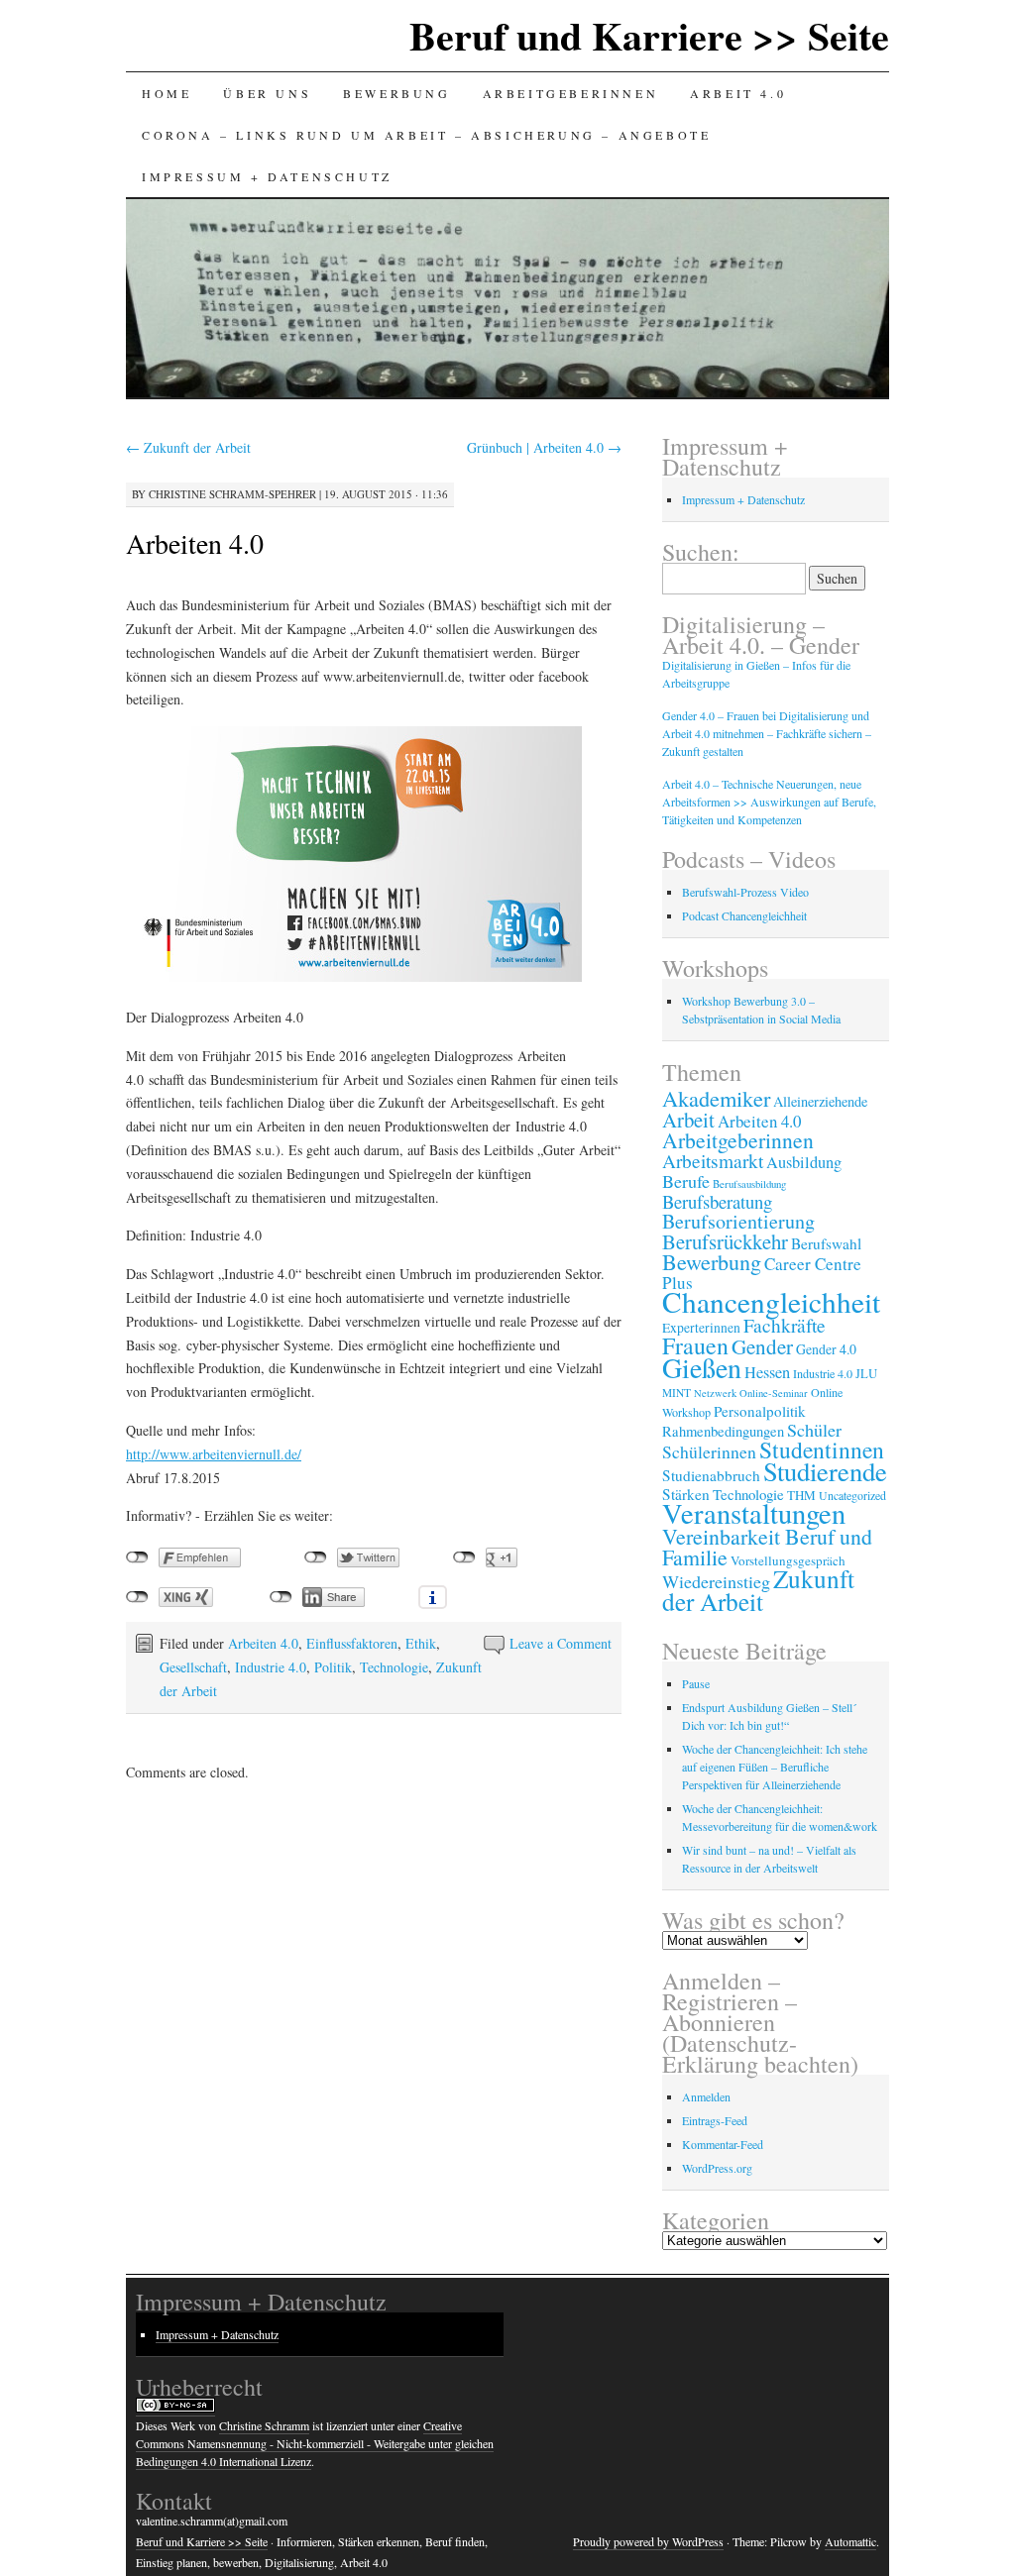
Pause (696, 1683)
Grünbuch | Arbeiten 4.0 (544, 447)
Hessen (767, 1372)
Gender (762, 1346)
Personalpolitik (760, 1411)
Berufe (686, 1181)
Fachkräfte (785, 1325)
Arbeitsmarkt (713, 1161)
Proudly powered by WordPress (648, 2541)
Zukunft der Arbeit (188, 447)
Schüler (814, 1430)
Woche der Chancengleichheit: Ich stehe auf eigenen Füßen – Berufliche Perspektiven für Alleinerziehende (775, 1767)
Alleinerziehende (820, 1101)
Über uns (267, 93)
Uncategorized (852, 1495)
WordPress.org (717, 2168)
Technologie (394, 1667)
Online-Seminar (774, 1393)
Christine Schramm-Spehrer (232, 494)
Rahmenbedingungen (723, 1431)
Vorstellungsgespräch (788, 1560)
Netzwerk (715, 1393)
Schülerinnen (709, 1451)
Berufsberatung (717, 1201)
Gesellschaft (193, 1667)
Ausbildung (804, 1162)
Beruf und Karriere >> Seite (649, 35)
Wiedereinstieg (716, 1581)
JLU (866, 1374)
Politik (333, 1667)
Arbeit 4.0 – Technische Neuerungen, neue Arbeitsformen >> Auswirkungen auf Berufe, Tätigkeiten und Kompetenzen (769, 802)
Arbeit (688, 1120)
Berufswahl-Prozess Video (745, 892)
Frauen (695, 1345)
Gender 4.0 (826, 1349)
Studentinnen (822, 1449)
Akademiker (716, 1098)
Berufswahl (826, 1243)
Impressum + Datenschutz (267, 176)
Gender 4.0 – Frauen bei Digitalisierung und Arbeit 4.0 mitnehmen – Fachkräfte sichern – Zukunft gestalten (767, 733)
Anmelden (706, 2096)
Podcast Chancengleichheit (744, 915)
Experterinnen (701, 1328)
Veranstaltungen (754, 1513)
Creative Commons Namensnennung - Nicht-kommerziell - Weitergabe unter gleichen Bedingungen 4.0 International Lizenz (315, 2443)
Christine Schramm (264, 2425)
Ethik (421, 1643)
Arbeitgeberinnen (571, 93)
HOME (167, 93)
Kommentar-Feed (723, 2144)
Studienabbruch (711, 1475)
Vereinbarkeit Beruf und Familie (767, 1547)
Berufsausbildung (749, 1183)
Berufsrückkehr (725, 1241)
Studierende (825, 1471)
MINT (677, 1393)
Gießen (702, 1367)
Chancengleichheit (771, 1301)
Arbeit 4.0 (738, 93)
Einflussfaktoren (352, 1643)
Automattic (850, 2541)
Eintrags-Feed (715, 2120)
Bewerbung (396, 93)
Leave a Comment (561, 1643)
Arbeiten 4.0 (195, 543)
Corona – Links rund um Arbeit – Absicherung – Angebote (426, 135)
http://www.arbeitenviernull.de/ (214, 1454)
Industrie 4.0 (271, 1667)
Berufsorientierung (738, 1221)
